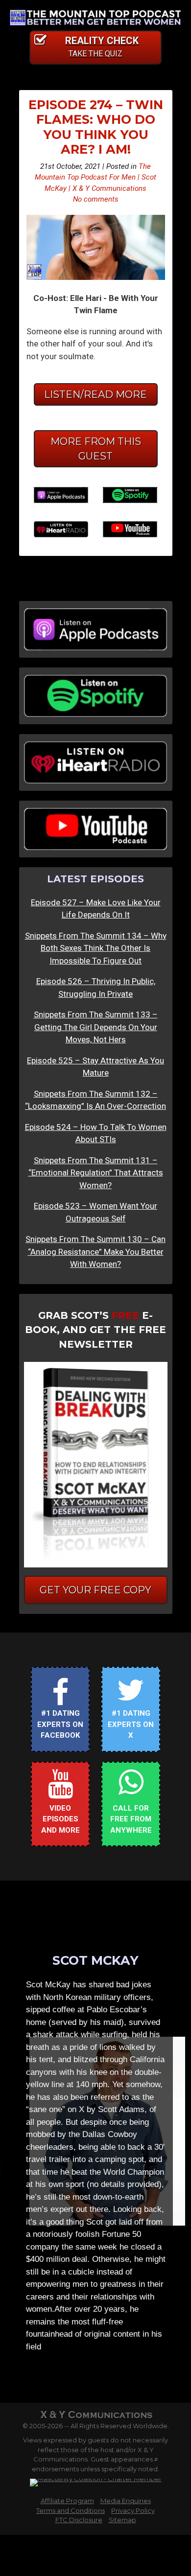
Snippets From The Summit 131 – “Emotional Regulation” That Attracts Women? (96, 1173)
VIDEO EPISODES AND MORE (60, 1819)
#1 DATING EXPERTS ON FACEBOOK (60, 1724)
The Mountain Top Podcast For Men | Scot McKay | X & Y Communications (95, 177)
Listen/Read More (95, 394)
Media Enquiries (126, 2501)
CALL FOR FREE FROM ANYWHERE (131, 1819)
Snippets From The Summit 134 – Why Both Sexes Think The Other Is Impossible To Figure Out (96, 948)
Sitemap (122, 2520)
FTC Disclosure (79, 2520)
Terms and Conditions (71, 2510)
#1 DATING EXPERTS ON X (131, 1724)
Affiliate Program (67, 2501)
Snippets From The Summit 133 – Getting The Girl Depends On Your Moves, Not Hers (96, 1027)
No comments (96, 199)
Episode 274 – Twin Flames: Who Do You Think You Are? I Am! (96, 127)
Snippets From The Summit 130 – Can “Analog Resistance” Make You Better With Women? (95, 1252)
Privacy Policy (133, 2510)
